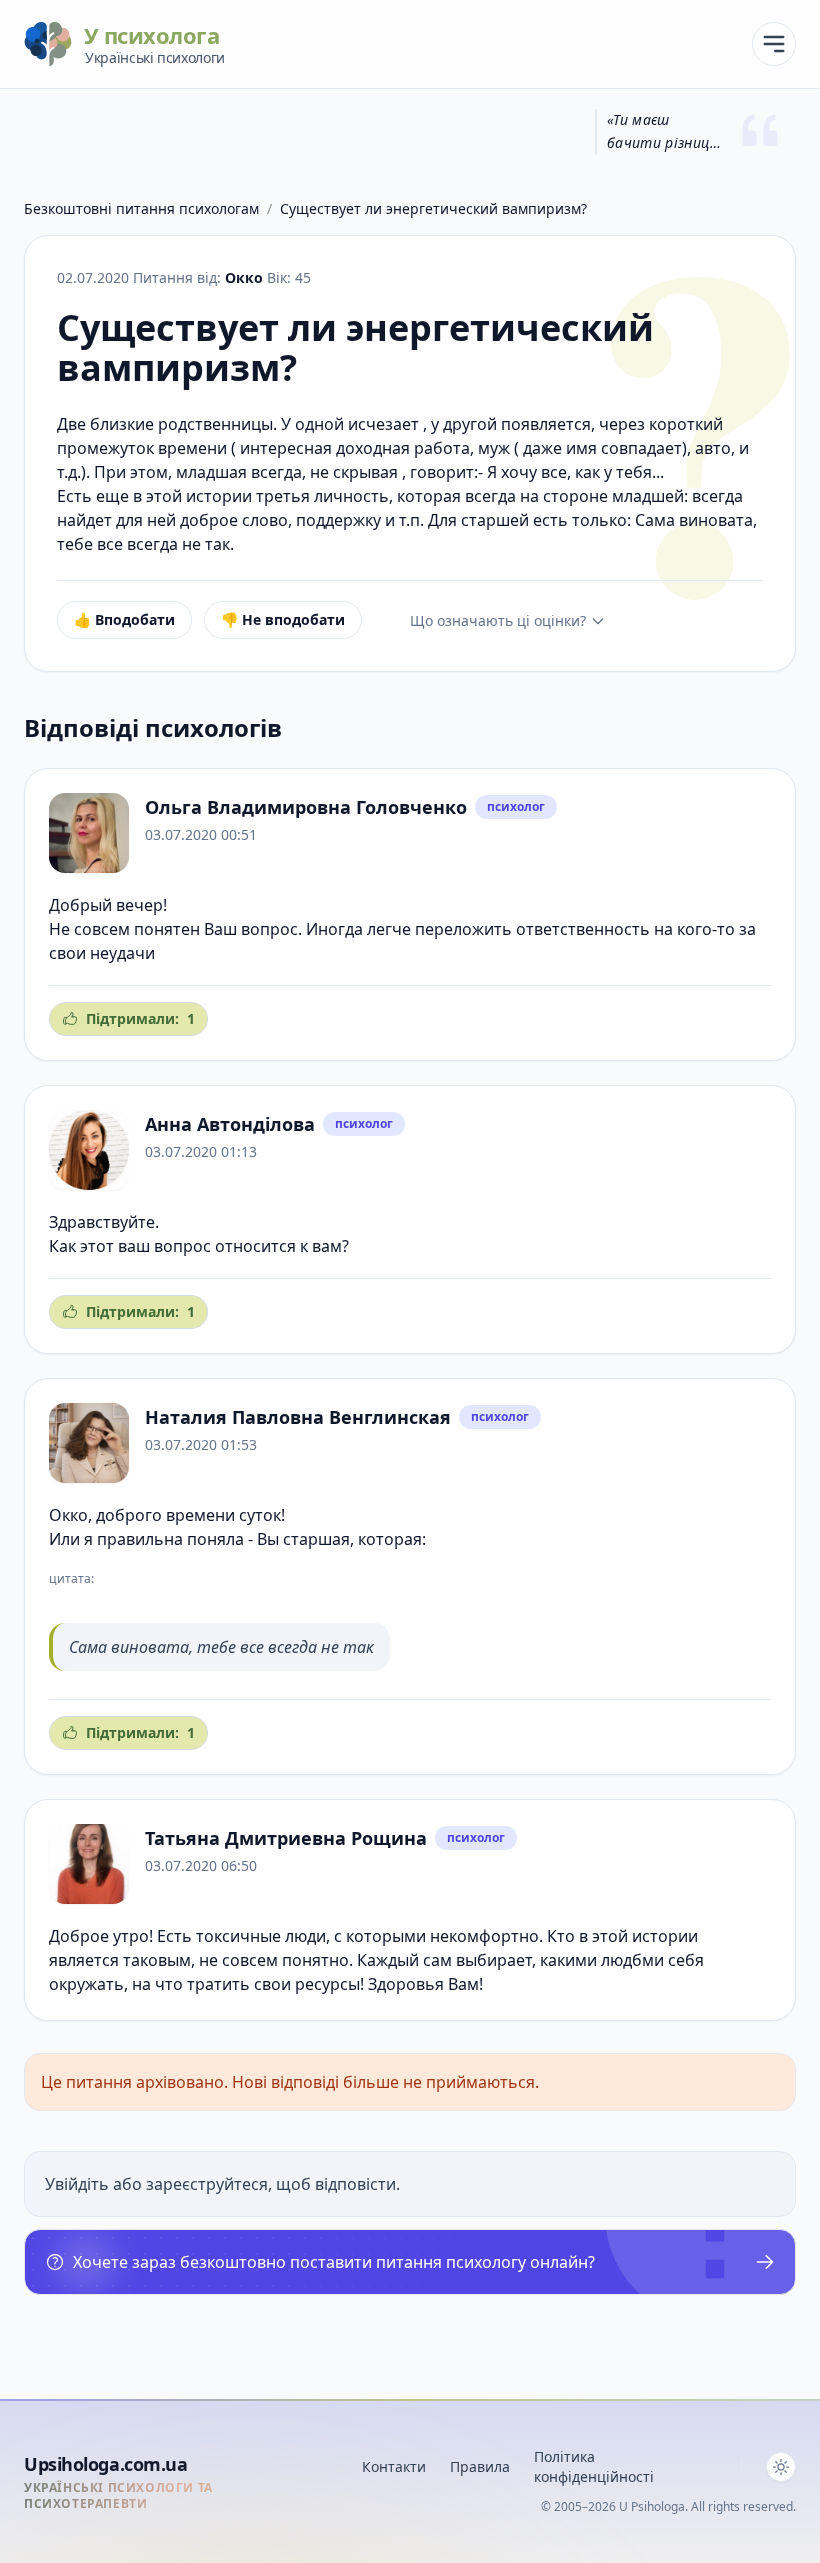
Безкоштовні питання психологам (141, 208)
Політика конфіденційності (594, 2466)
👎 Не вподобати (283, 619)
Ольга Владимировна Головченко (306, 807)
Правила (480, 2466)
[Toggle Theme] (781, 2467)
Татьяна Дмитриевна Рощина (286, 1838)
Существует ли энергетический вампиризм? (433, 208)
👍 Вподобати (124, 619)
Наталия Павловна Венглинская (298, 1417)
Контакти (394, 2466)
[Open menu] (774, 44)
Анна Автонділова (230, 1124)
